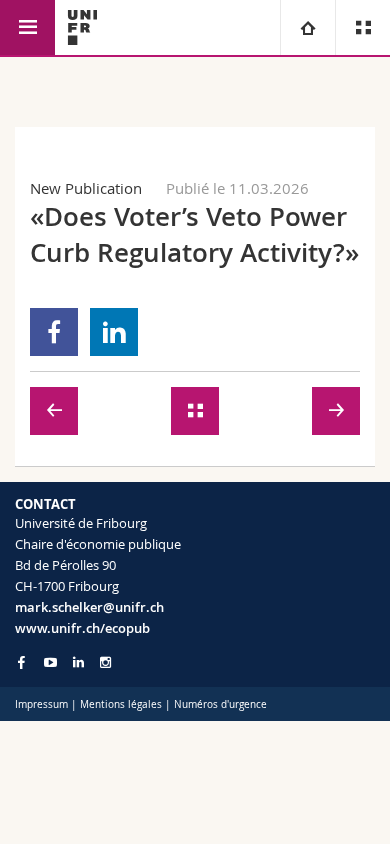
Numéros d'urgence (220, 704)
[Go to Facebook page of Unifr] (21, 662)
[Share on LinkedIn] (114, 332)
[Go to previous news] (54, 411)
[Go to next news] (336, 411)
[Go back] (195, 411)
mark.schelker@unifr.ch (89, 607)
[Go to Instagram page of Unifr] (105, 662)
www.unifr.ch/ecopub (82, 628)
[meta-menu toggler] (362, 27)
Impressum (41, 704)
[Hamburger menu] (27, 27)
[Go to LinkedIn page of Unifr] (78, 662)
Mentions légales (121, 704)
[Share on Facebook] (54, 332)
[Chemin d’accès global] (307, 27)
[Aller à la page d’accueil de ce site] (82, 27)
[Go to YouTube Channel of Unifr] (50, 662)
